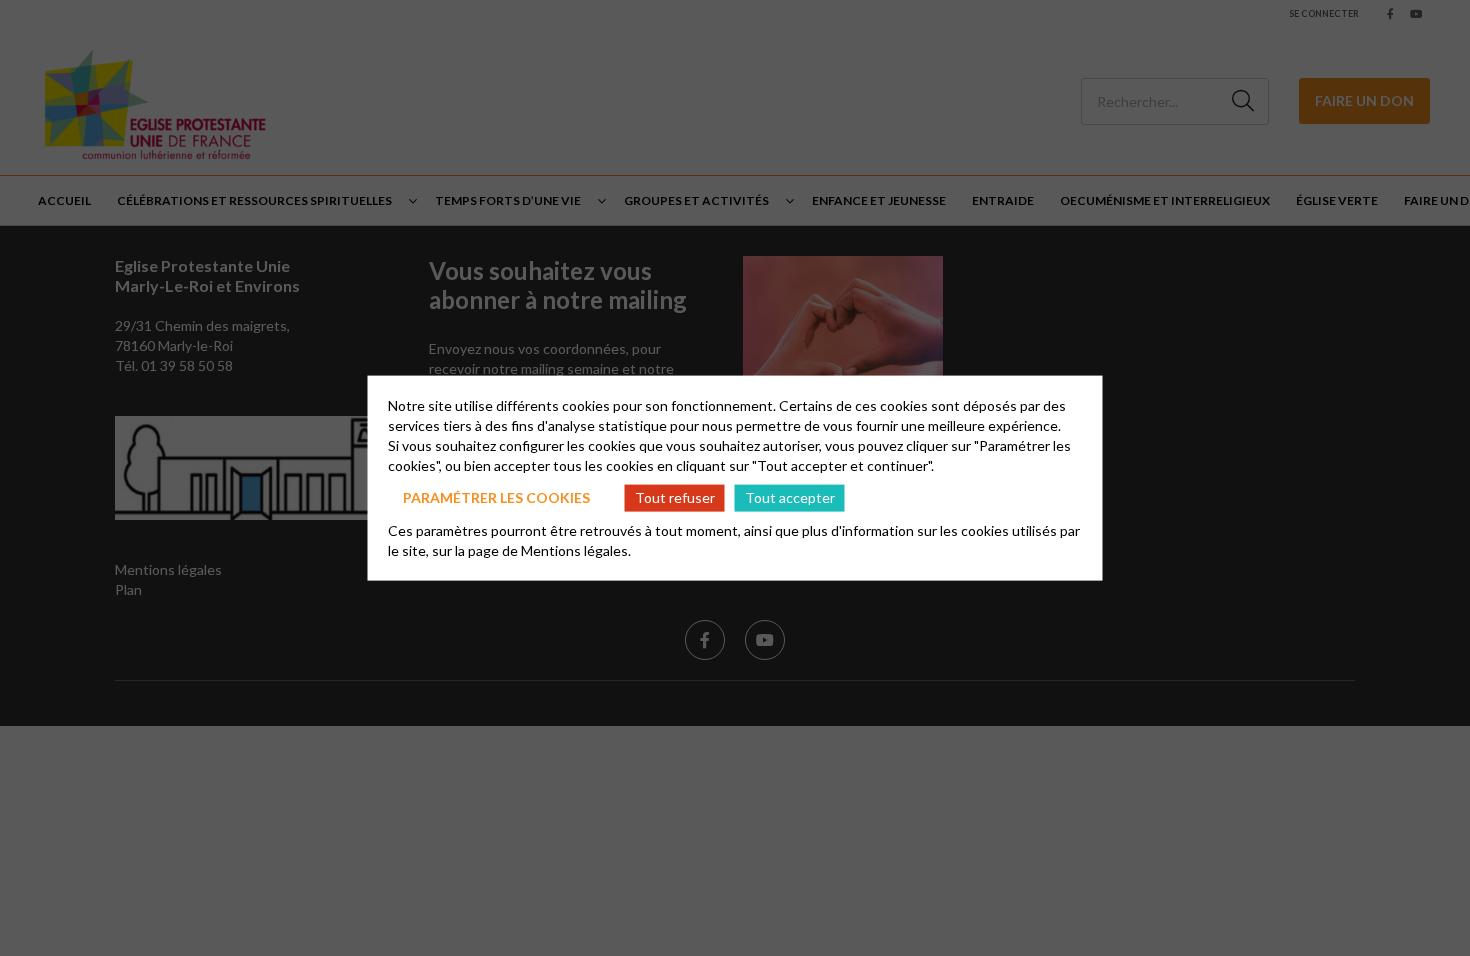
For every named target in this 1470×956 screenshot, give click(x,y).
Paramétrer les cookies (496, 497)
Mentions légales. (576, 549)
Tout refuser (675, 497)
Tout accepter (790, 497)
